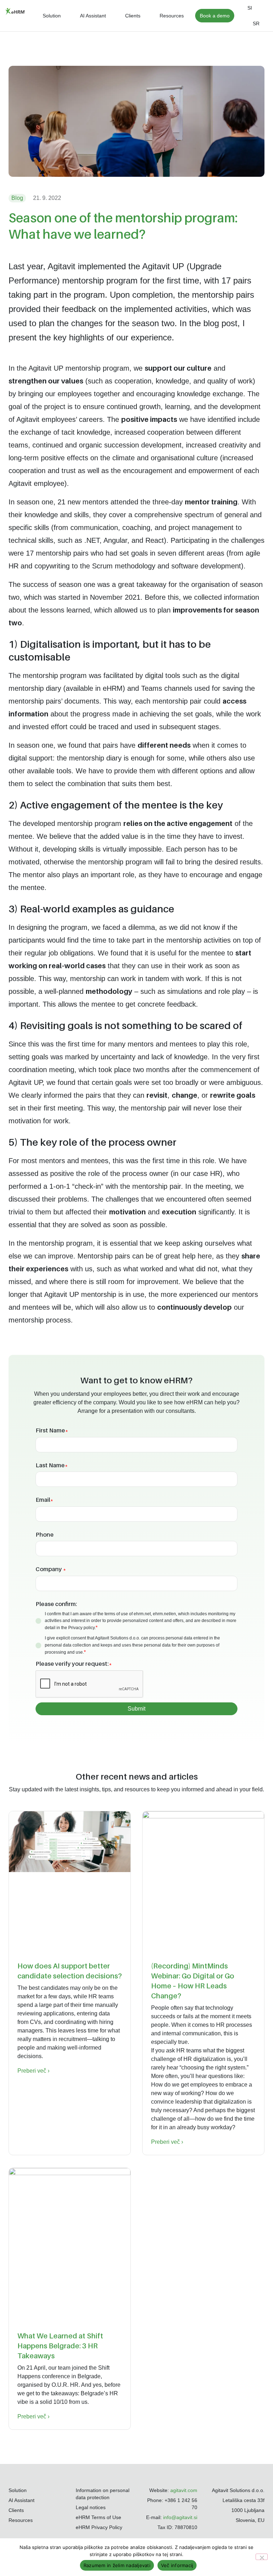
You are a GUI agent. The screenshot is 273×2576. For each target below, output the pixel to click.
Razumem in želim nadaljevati (117, 2565)
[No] (262, 2557)
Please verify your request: (74, 1664)
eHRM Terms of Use (98, 2517)
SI (250, 8)
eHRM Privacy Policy (99, 2527)
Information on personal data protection (103, 2494)
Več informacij (177, 2565)
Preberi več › (33, 2071)
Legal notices (91, 2507)
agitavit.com (184, 2490)
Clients (133, 16)
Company (51, 1569)
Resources (172, 16)
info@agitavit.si (180, 2517)
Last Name (52, 1465)
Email (44, 1500)
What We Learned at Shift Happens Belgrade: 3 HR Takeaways (60, 2346)
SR (256, 23)
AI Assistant (93, 16)
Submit (136, 1709)
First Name (52, 1430)
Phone (45, 1535)
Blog (17, 198)
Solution (52, 16)
